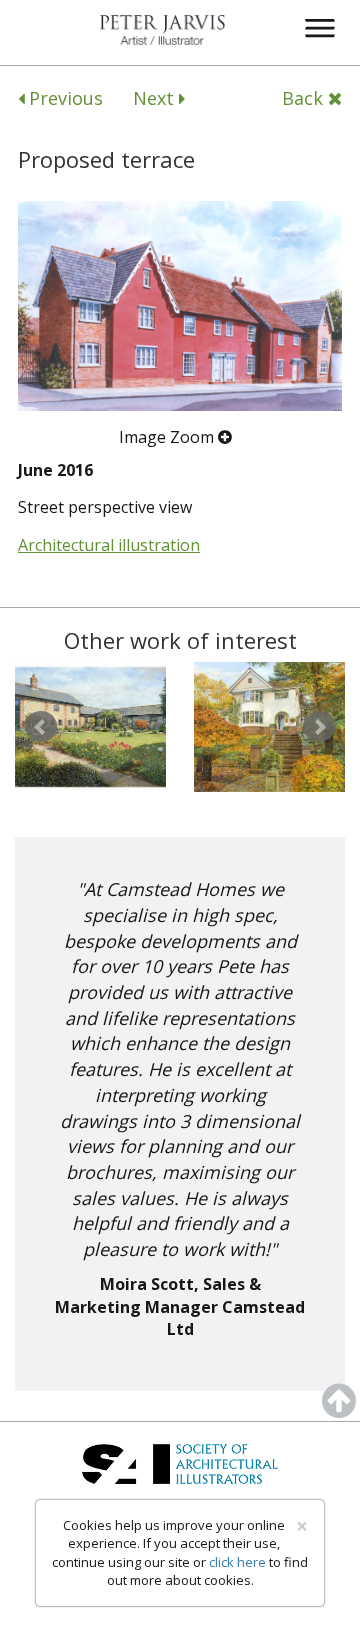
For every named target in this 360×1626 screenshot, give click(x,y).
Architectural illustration (109, 545)
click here (237, 1562)
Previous (63, 98)
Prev (41, 727)
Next (156, 98)
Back (305, 98)
